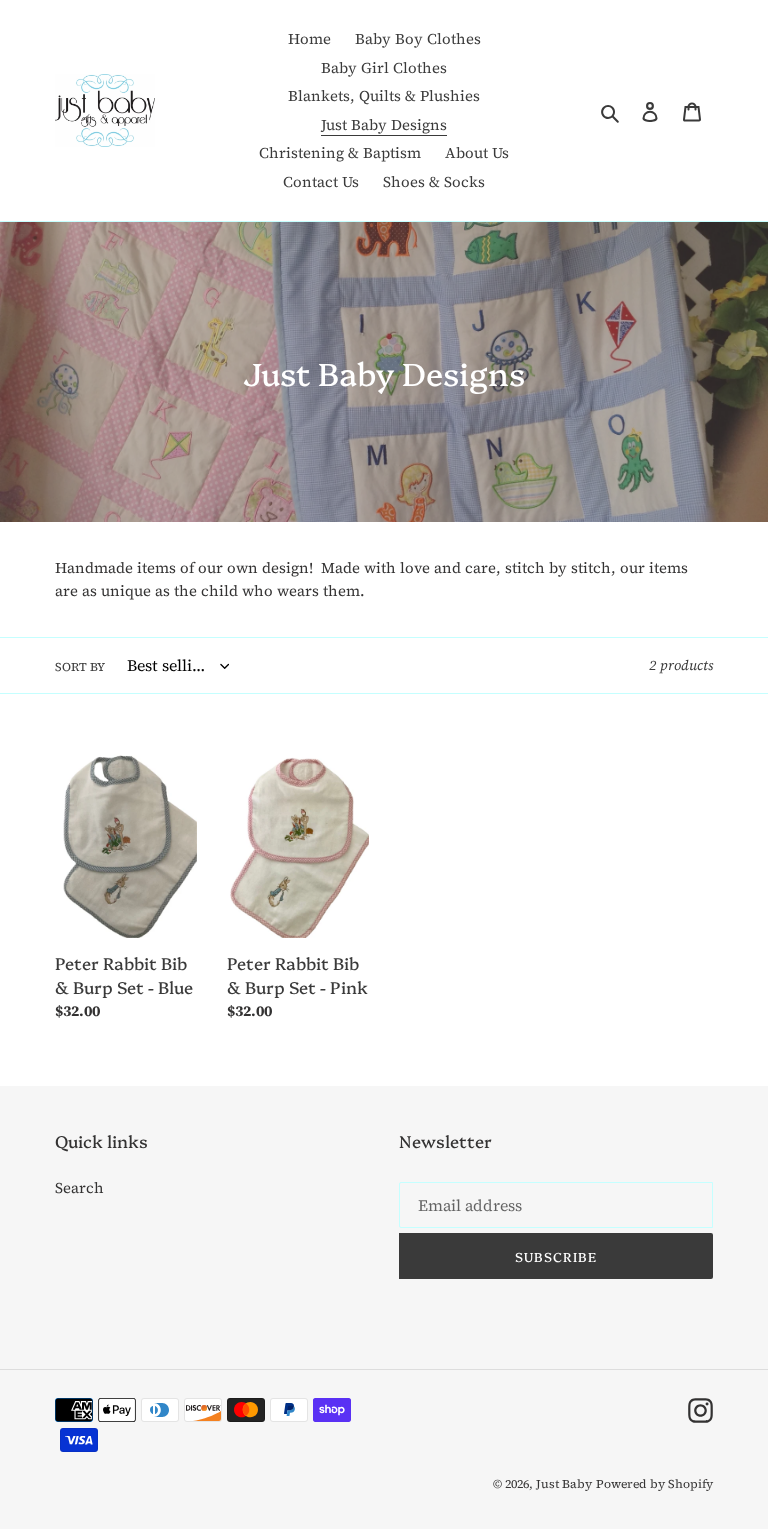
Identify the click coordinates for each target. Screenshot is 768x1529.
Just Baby (564, 1484)
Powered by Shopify (654, 1484)
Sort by (80, 667)
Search (79, 1187)
